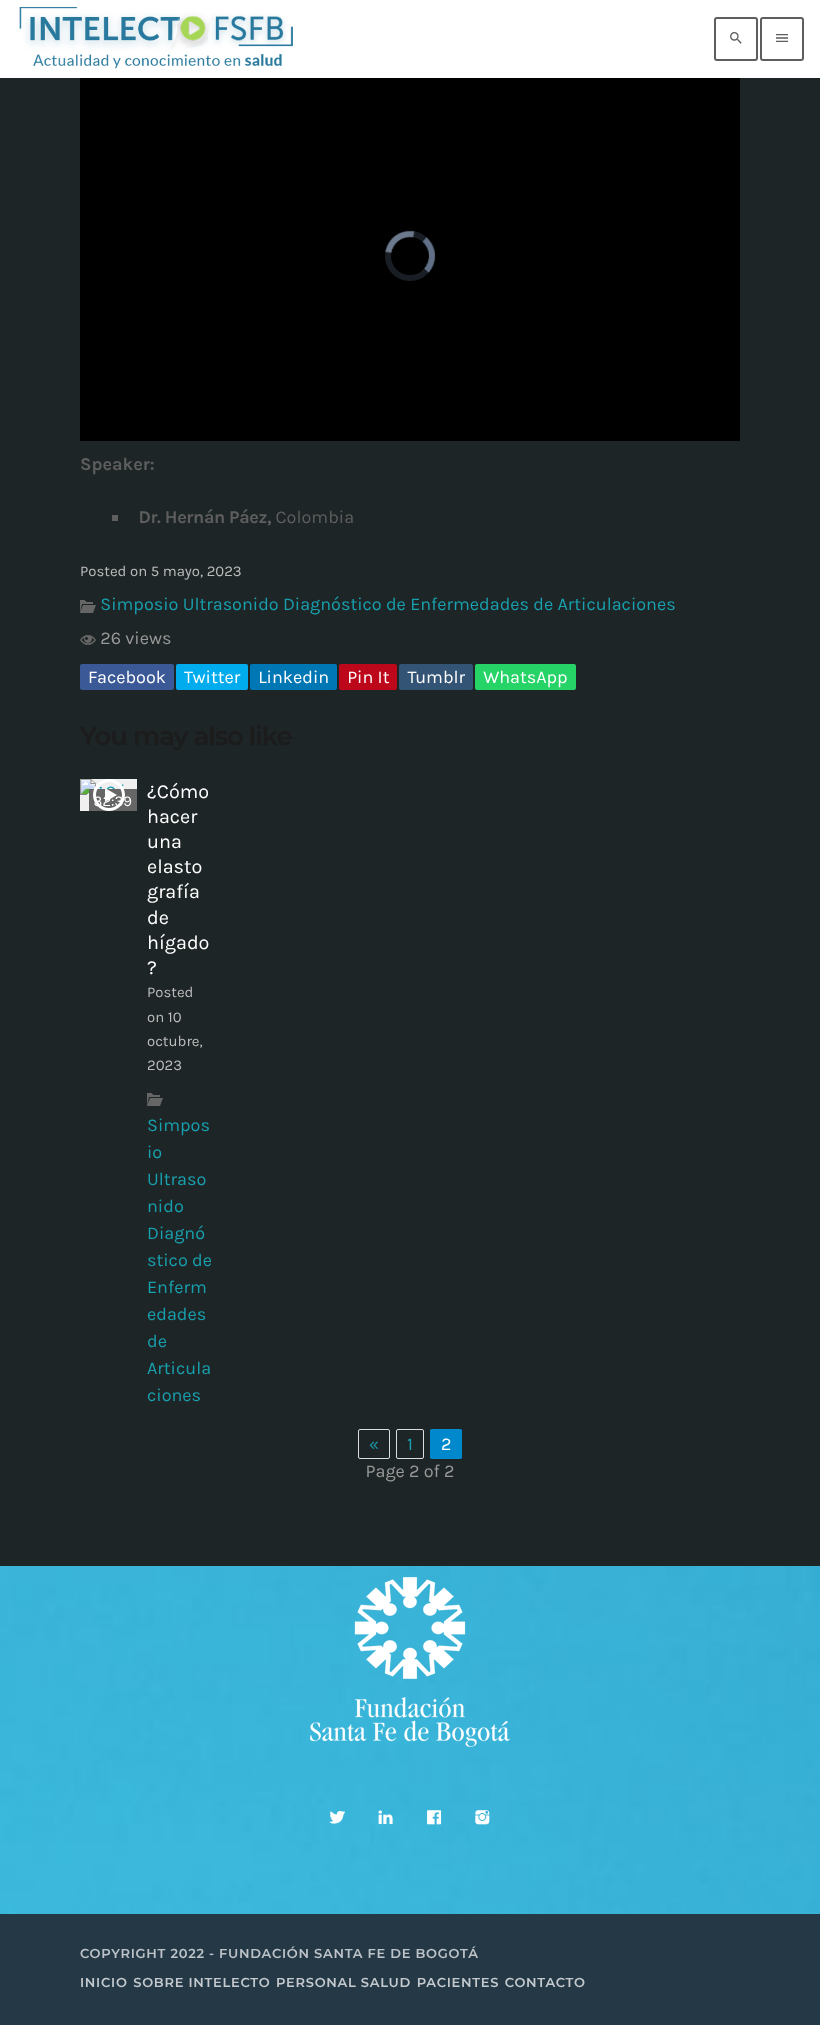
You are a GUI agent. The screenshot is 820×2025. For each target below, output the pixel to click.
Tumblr (436, 677)
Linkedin (293, 677)
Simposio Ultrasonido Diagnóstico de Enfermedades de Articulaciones (387, 604)
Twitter (212, 677)
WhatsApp (525, 677)
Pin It (368, 677)
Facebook (127, 677)
